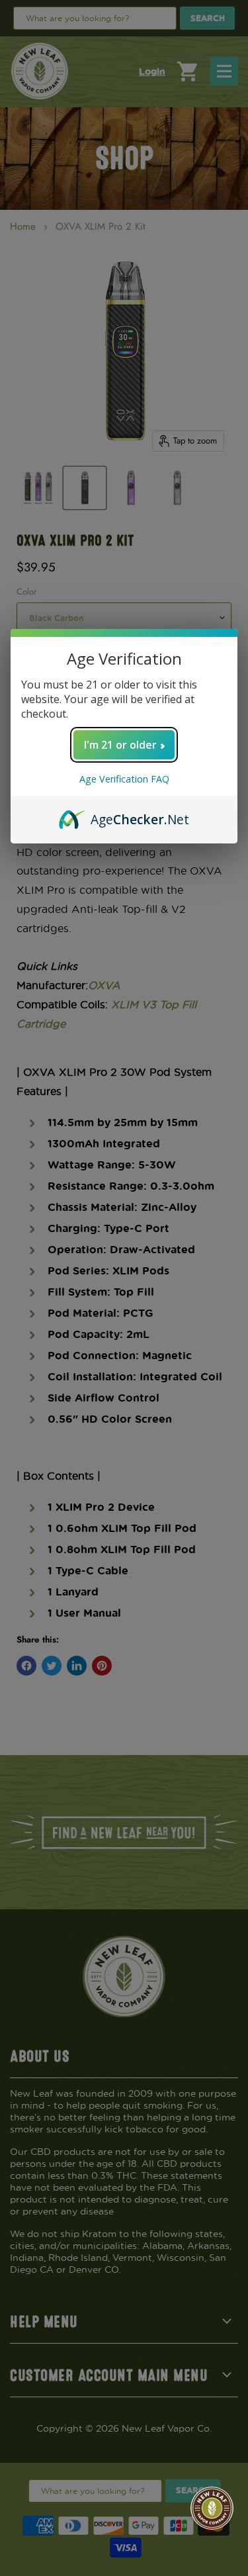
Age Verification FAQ (124, 779)
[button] (212, 2508)
